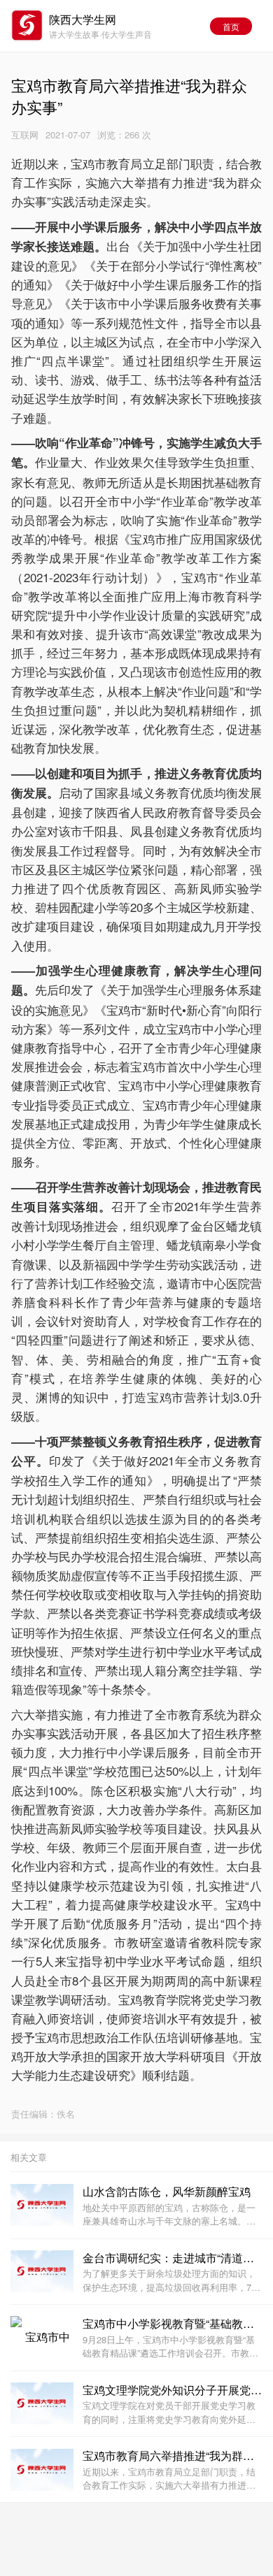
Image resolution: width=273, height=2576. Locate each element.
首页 (231, 26)
